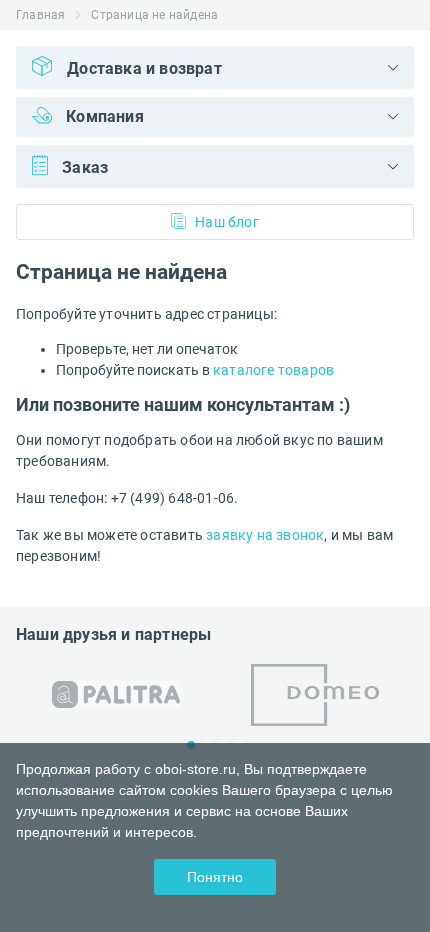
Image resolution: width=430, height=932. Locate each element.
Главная (40, 15)
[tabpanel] (115, 694)
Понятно (215, 877)
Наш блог (227, 222)
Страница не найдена (154, 15)
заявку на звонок (265, 535)
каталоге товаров (273, 370)
